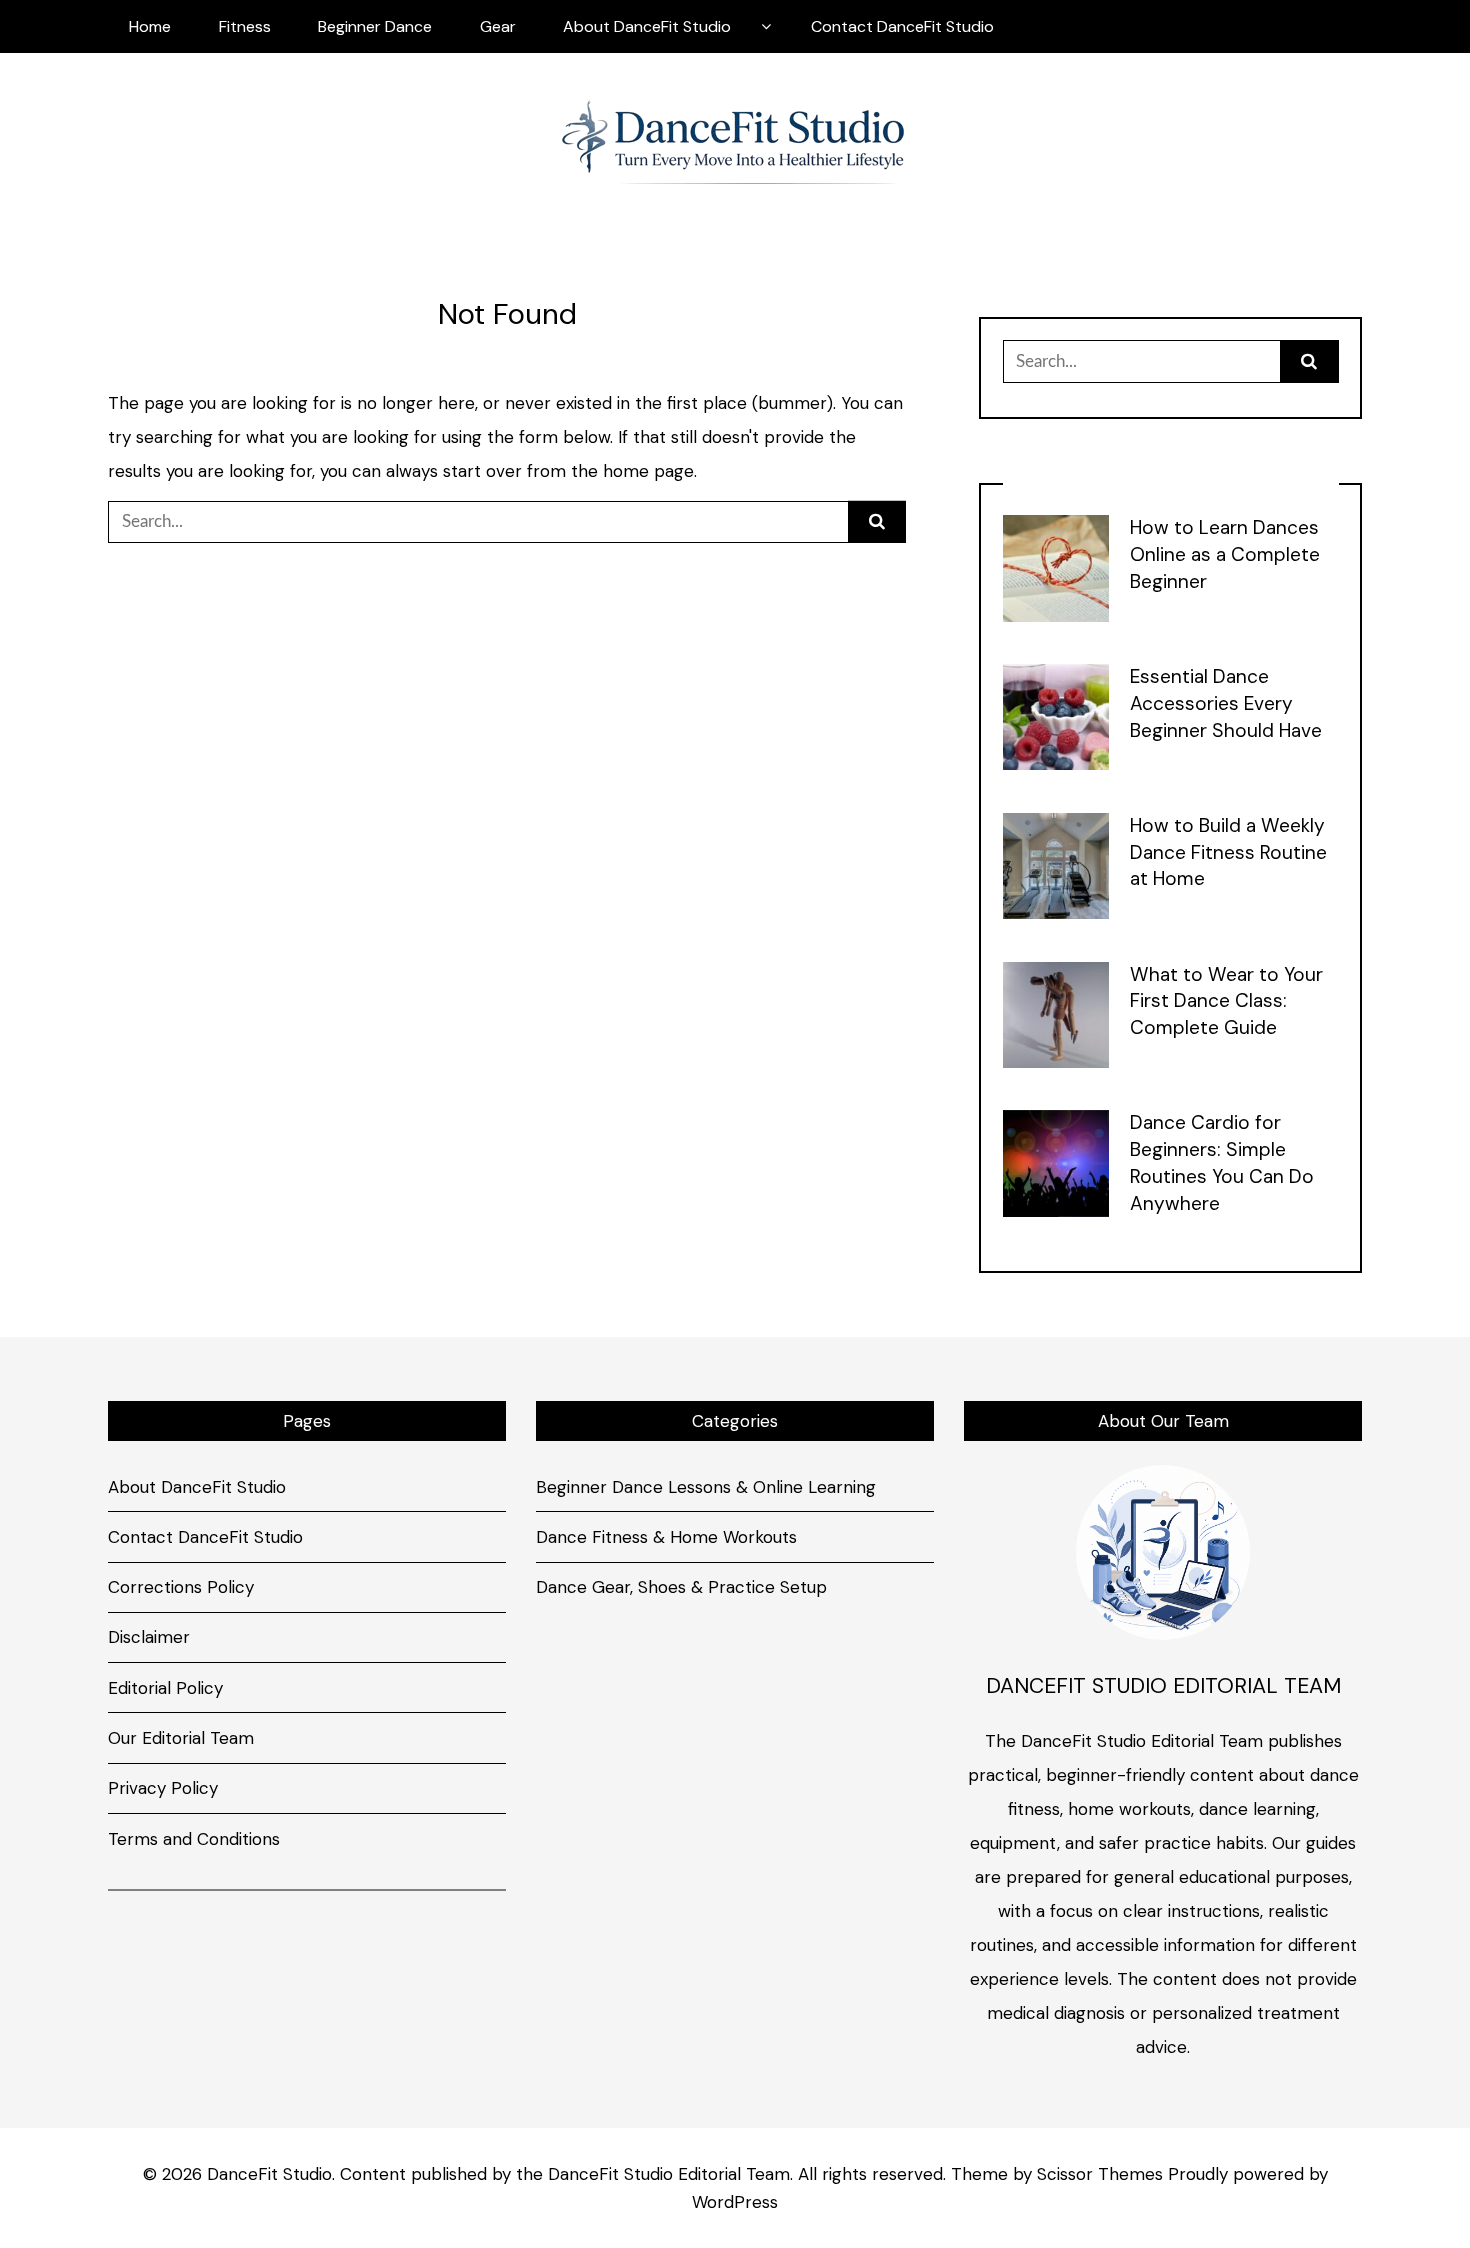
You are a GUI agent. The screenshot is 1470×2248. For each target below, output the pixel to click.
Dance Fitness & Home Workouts (666, 1537)
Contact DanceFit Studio (902, 26)
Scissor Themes (1100, 2174)
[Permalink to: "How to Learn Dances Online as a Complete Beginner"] (1056, 567)
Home (150, 26)
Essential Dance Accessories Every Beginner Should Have (1226, 703)
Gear (498, 26)
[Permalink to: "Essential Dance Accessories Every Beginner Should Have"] (1056, 715)
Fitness (245, 26)
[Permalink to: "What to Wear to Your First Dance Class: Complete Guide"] (1056, 1013)
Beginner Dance (375, 26)
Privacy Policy (163, 1788)
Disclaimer (149, 1637)
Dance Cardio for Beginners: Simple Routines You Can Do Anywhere (1222, 1162)
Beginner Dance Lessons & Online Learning (706, 1487)
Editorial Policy (165, 1688)
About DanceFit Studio (647, 26)
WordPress (735, 2202)
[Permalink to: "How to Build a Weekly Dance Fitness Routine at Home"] (1056, 864)
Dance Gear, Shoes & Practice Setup (681, 1587)
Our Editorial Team (181, 1738)
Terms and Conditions (194, 1839)
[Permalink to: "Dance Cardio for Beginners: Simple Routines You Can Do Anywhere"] (1056, 1162)
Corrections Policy (181, 1587)
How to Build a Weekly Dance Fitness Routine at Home (1228, 852)
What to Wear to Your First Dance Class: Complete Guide (1226, 1001)
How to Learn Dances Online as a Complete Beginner (1225, 554)
